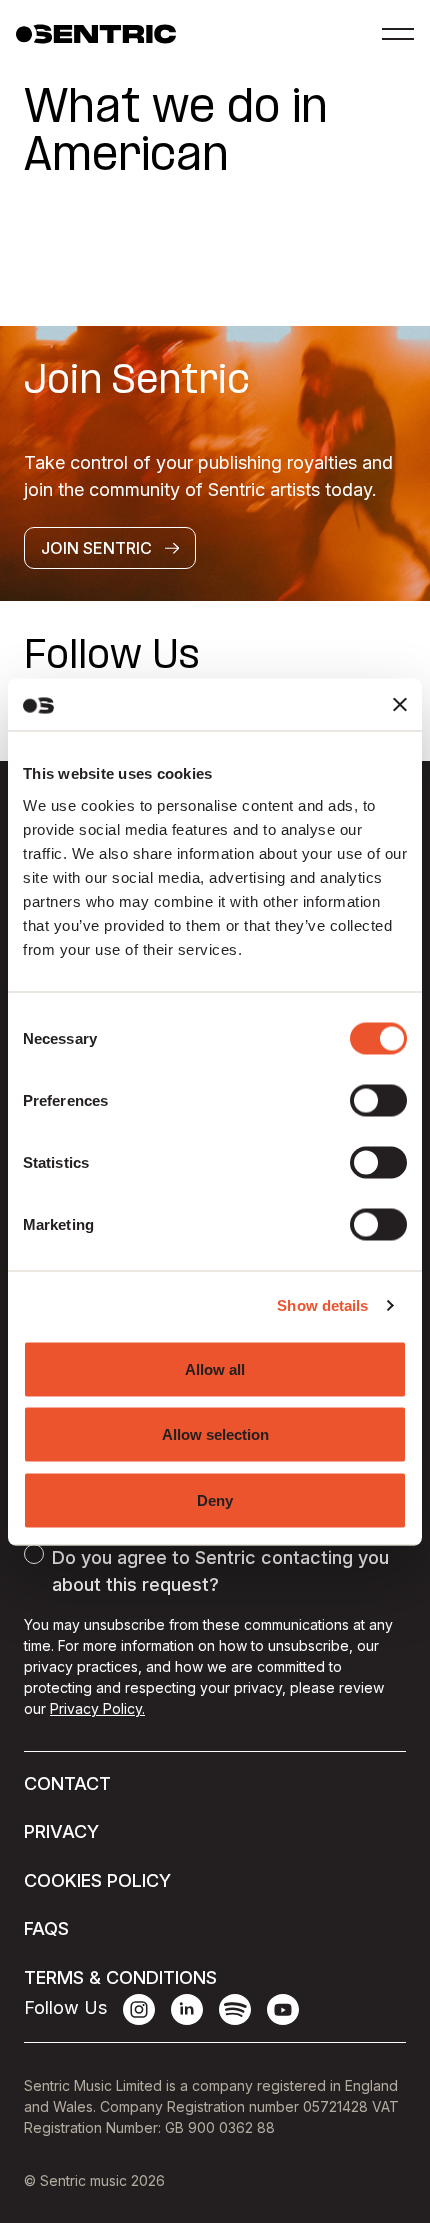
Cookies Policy (97, 1880)
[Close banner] (400, 704)
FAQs (46, 1928)
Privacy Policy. (97, 1708)
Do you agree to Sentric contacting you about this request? (220, 1571)
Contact (67, 1783)
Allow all (215, 1368)
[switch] (378, 1100)
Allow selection (215, 1434)
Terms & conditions (120, 1977)
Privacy (61, 1831)
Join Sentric (96, 548)
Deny (215, 1499)
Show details (322, 1305)
